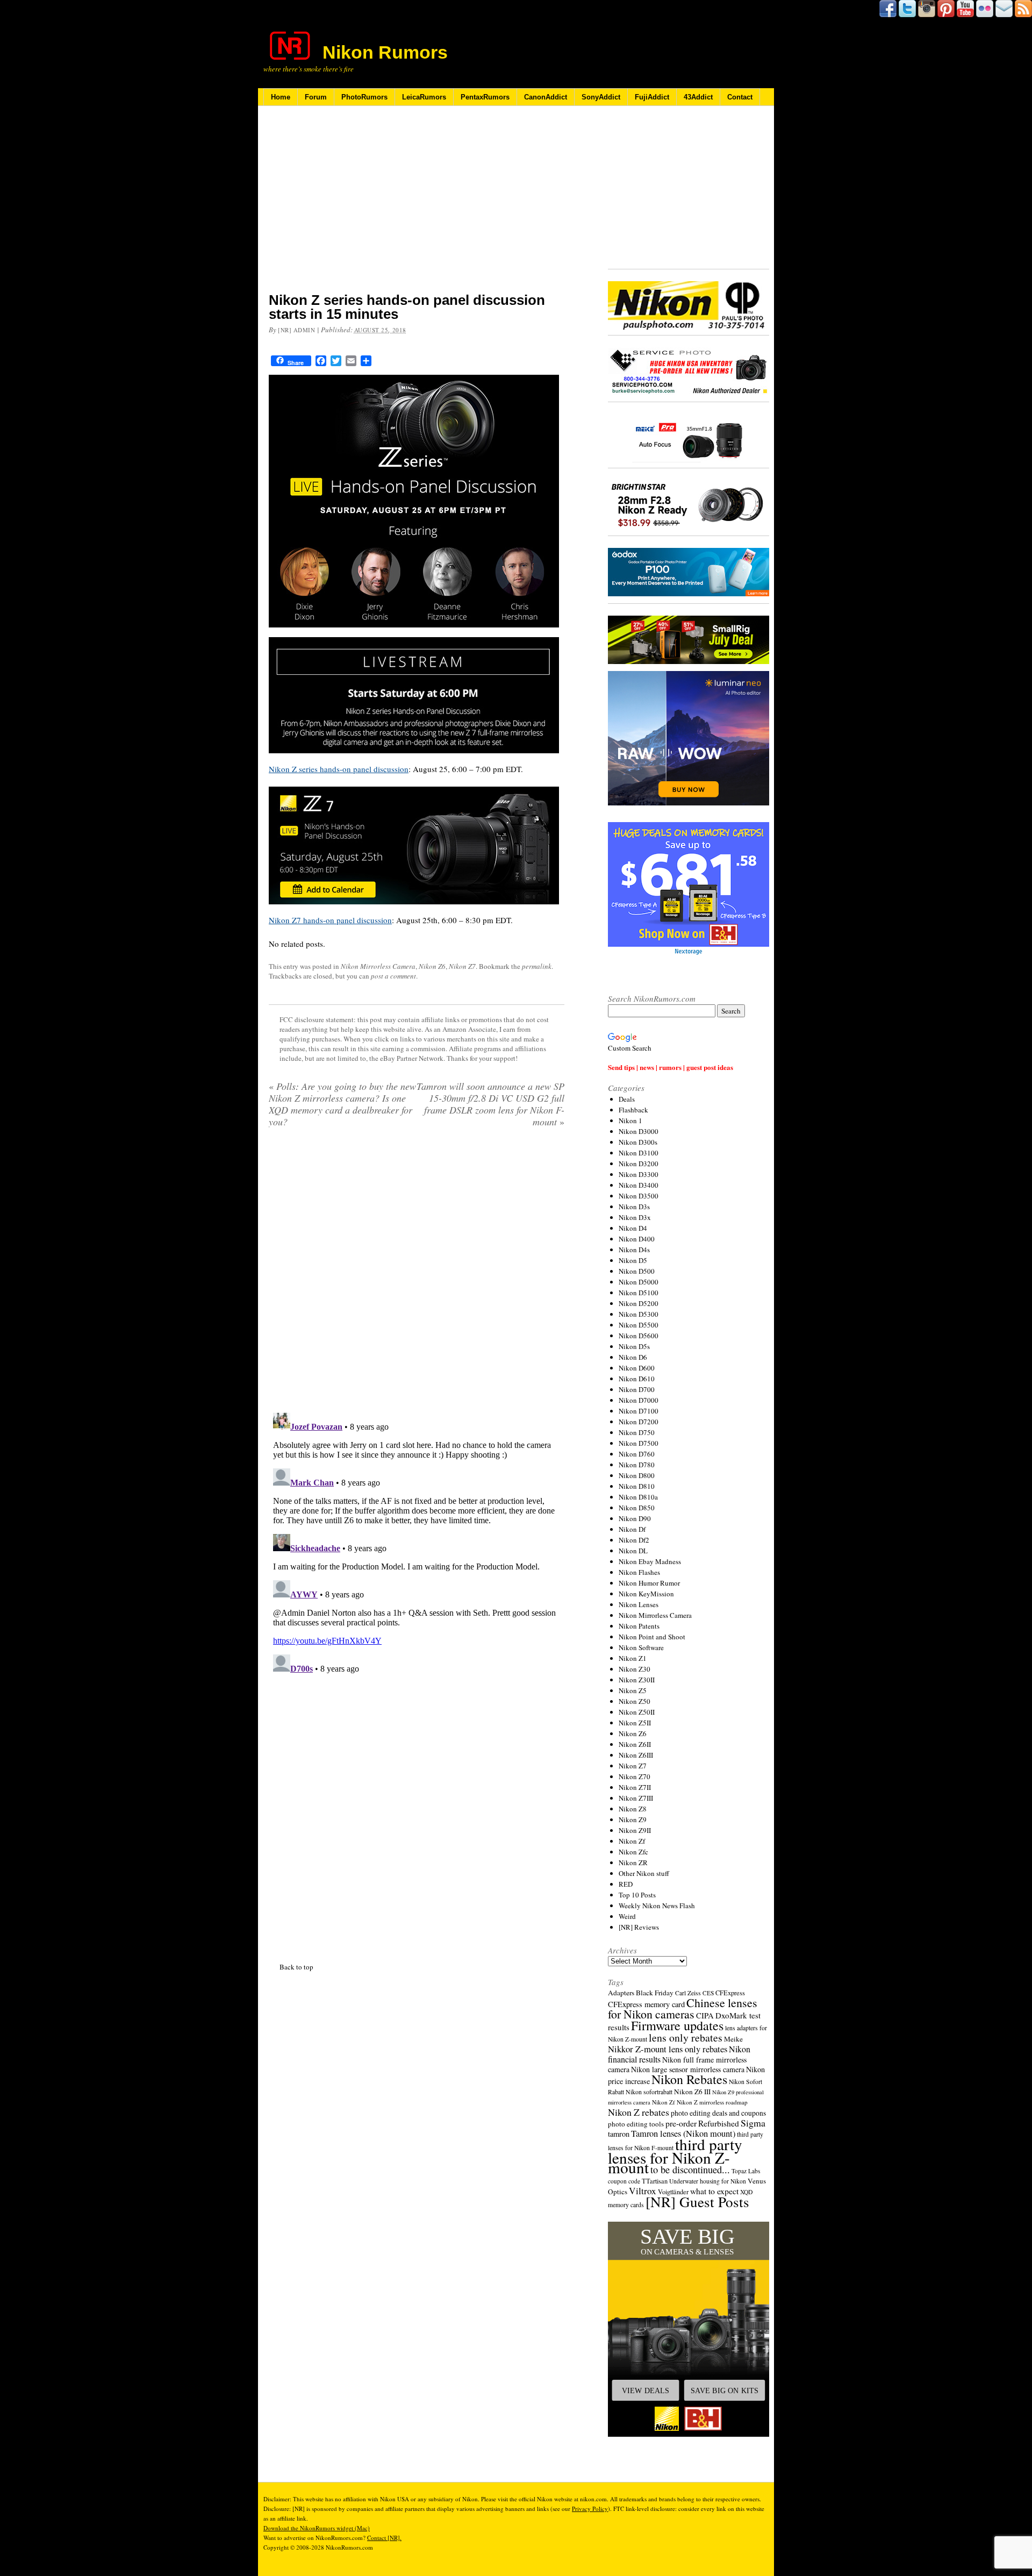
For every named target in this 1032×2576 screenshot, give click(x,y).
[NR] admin (297, 330)
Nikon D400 (637, 1239)
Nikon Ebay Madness (650, 1561)
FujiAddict (652, 97)
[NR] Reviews (639, 1927)
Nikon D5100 (639, 1293)
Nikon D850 (637, 1508)
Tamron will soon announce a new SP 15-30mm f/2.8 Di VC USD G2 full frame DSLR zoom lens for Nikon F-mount (490, 1104)
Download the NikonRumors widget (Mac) (317, 2528)
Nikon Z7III (636, 1798)
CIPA (705, 2015)
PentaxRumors (485, 97)
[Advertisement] (417, 206)
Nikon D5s (634, 1346)
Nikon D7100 (639, 1411)
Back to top (296, 1967)
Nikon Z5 (633, 1690)
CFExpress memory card (646, 2004)
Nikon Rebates (689, 2079)
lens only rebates (686, 2038)
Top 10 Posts (637, 1895)
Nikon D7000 (639, 1400)
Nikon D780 (637, 1465)
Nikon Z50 (635, 1701)
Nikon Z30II (637, 1680)
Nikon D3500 (639, 1196)
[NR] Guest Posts (697, 2202)
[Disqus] (417, 1543)
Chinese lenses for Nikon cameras (683, 2008)
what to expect (714, 2191)
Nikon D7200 (639, 1422)
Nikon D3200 (639, 1164)
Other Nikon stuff (644, 1873)
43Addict (698, 97)
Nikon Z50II (637, 1712)
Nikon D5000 (639, 1282)
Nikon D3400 (639, 1185)
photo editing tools (636, 2124)
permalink (537, 966)
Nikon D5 (633, 1260)
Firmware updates (677, 2025)
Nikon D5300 (639, 1314)
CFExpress (730, 1993)
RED (626, 1884)
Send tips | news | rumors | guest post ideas (671, 1067)
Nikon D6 (633, 1357)
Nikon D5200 (639, 1303)
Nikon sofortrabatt (649, 2092)
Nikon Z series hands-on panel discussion (339, 769)
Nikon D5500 (639, 1325)
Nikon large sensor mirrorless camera (688, 2069)
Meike (733, 2039)
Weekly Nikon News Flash (657, 1906)
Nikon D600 (637, 1368)
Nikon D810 (637, 1486)
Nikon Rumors (385, 52)
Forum (316, 97)
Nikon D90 (635, 1518)
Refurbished (719, 2123)
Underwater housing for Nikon (708, 2181)
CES (708, 1993)
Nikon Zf (632, 1841)
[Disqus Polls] (417, 1274)
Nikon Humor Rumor (649, 1583)
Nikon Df (632, 1529)
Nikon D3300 (639, 1174)
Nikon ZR (633, 1863)
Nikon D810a (638, 1497)
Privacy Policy (590, 2509)
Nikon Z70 (635, 1776)
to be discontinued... (690, 2170)
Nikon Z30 (635, 1669)
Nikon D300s (638, 1142)
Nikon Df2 (634, 1540)
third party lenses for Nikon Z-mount (675, 2156)
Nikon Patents (639, 1626)
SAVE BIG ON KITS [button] (725, 2391)
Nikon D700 (637, 1389)
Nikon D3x (635, 1217)
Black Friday (655, 1993)
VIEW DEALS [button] (646, 2391)
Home (281, 97)
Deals (627, 1099)
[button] (689, 2329)
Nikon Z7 (462, 966)
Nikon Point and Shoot (652, 1637)
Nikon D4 (633, 1228)
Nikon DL (633, 1551)
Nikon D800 (637, 1475)
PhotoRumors (364, 97)
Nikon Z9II (635, 1830)
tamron (619, 2134)
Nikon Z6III (636, 1755)
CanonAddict (546, 97)
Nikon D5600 (639, 1336)
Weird (627, 1916)
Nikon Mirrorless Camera (378, 966)
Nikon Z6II (635, 1744)
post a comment (393, 976)
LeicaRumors (424, 97)
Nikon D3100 (639, 1153)
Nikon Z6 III (692, 2092)
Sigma (753, 2123)
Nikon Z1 (633, 1658)
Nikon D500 (637, 1271)
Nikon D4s (634, 1250)
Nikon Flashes (639, 1572)
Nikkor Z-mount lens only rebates (668, 2049)
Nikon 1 (630, 1121)
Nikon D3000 (639, 1131)
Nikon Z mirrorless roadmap (712, 2102)
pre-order (681, 2123)
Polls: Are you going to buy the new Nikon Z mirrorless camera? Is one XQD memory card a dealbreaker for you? (342, 1104)
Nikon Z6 (432, 966)
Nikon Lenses (639, 1604)
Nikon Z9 (633, 1819)
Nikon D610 (637, 1379)
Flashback (633, 1110)
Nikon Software (641, 1647)
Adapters (621, 1993)
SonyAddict (601, 97)
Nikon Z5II (635, 1723)
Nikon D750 (637, 1432)
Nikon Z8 (633, 1809)
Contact (740, 97)
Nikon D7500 (639, 1443)
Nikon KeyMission (646, 1594)
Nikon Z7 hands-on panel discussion (330, 920)
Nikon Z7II (635, 1787)
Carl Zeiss (688, 1993)
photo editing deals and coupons (718, 2113)
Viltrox (643, 2191)
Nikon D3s (634, 1207)
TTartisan (655, 2181)
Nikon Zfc (633, 1852)
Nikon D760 (637, 1454)
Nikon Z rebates (639, 2112)
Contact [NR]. (384, 2538)
